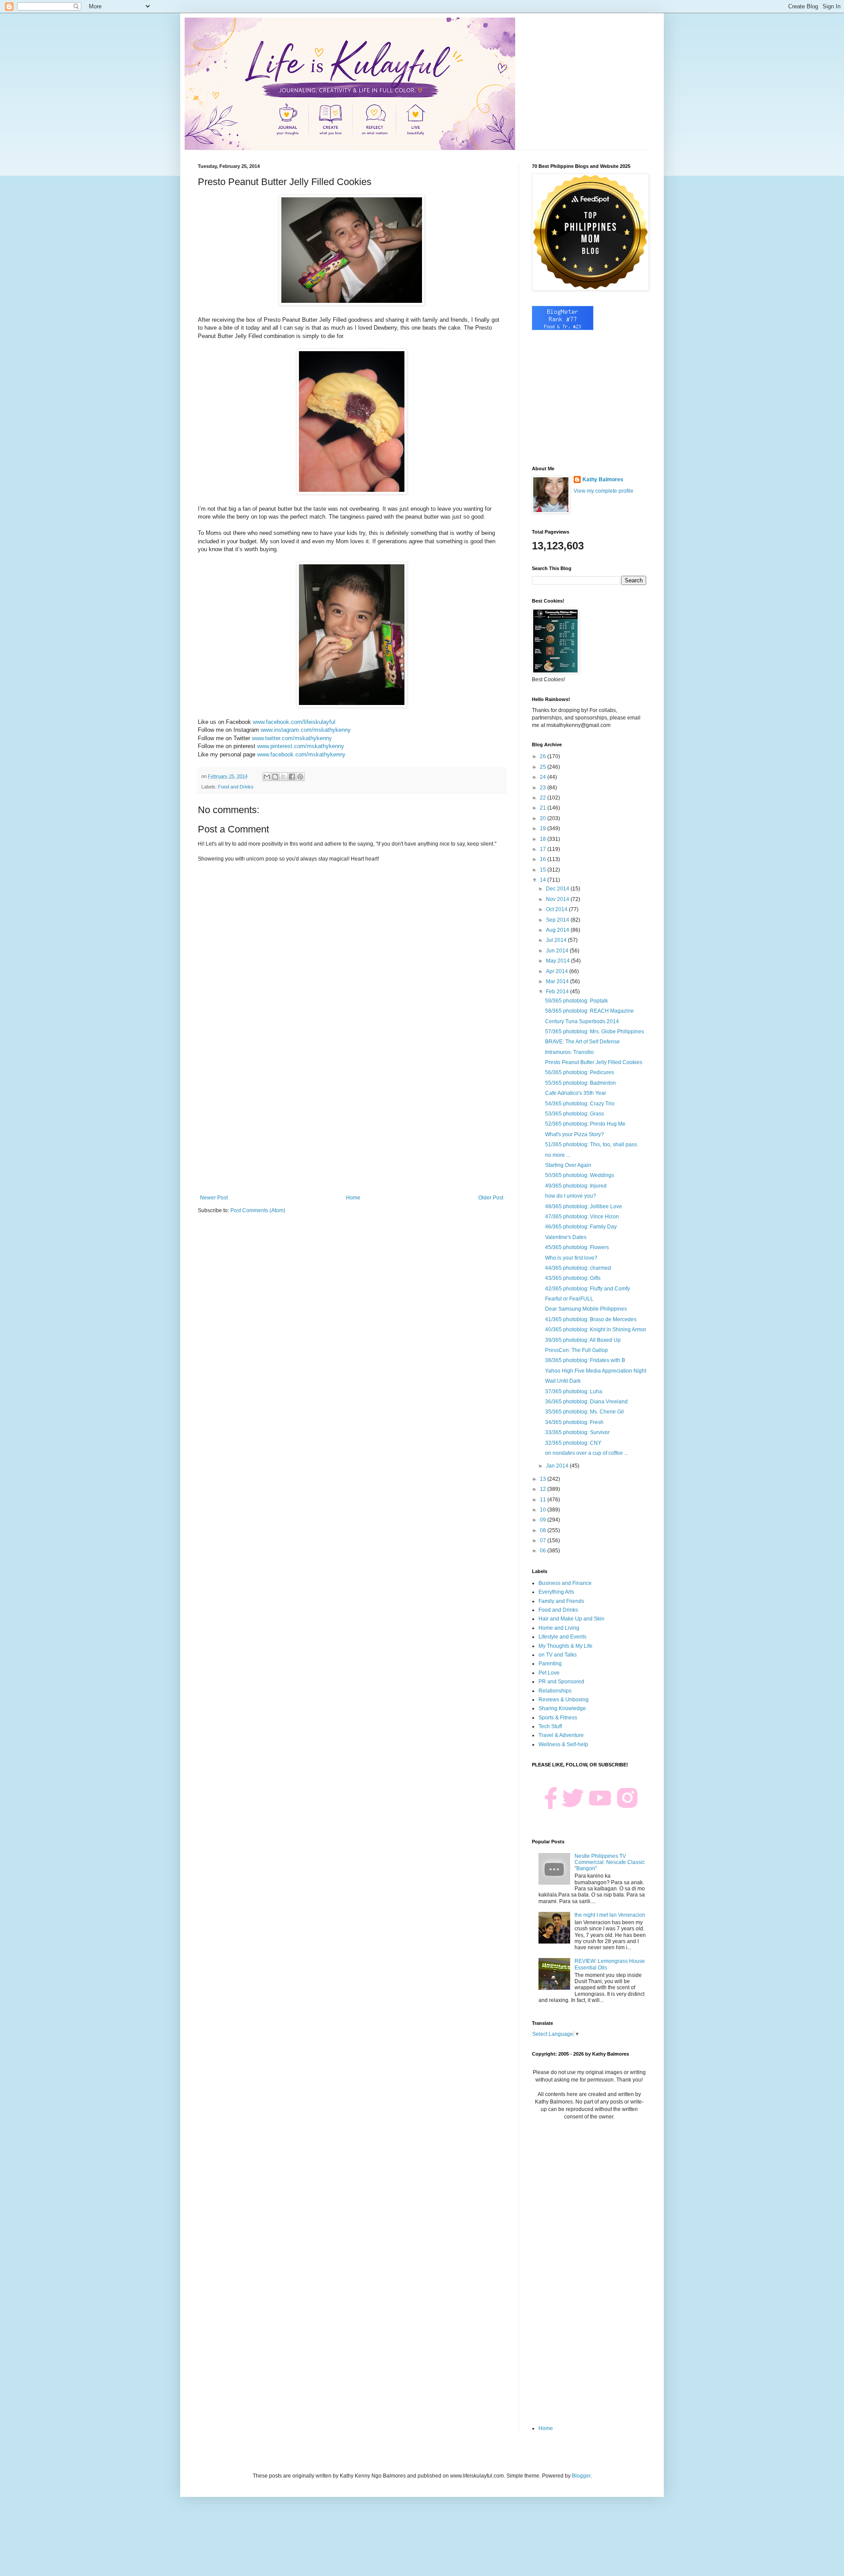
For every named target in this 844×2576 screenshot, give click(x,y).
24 (544, 777)
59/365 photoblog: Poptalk (577, 1001)
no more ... (558, 1155)
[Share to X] (284, 777)
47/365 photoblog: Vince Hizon (582, 1217)
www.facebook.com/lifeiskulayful (294, 722)
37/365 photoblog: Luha (574, 1392)
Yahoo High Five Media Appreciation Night (596, 1371)
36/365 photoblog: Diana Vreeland (586, 1402)
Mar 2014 (558, 981)
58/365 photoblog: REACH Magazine (589, 1011)
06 (544, 1551)
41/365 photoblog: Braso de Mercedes (591, 1319)
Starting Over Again (568, 1165)
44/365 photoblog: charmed (578, 1268)
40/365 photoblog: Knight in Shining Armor (596, 1330)
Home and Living (559, 1628)
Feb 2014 (558, 992)
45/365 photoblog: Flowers (577, 1247)
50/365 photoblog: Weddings (580, 1175)
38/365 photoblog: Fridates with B (585, 1360)
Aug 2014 (558, 930)
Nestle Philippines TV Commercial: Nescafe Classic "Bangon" (610, 1862)
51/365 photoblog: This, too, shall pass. (592, 1144)
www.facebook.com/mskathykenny (302, 754)
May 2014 (558, 961)
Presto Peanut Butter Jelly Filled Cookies (594, 1062)
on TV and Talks (558, 1655)
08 (544, 1530)
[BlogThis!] (275, 777)
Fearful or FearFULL (569, 1299)
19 (544, 828)
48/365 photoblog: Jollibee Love (584, 1206)
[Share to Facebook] (292, 777)
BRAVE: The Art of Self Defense (582, 1042)
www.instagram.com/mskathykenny (306, 730)
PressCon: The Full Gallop (577, 1350)
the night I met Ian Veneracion (610, 1915)
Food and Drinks (236, 787)
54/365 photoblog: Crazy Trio (580, 1104)
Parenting (550, 1664)
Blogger (581, 2476)
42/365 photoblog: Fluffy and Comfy (588, 1289)
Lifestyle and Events (562, 1637)
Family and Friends (561, 1601)
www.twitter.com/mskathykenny (292, 738)
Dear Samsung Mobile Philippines (586, 1309)
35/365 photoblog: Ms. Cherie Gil (584, 1412)
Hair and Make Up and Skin (571, 1619)
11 (544, 1500)
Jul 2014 (557, 940)
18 (544, 839)
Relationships (555, 1691)
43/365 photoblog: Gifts (573, 1278)
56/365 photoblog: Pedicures (580, 1072)
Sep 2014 (558, 920)
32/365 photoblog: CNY (573, 1443)
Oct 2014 (557, 909)
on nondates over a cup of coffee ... (587, 1453)
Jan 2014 (558, 1466)
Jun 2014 (558, 951)
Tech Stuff (550, 1726)
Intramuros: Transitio (569, 1052)
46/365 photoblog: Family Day (581, 1227)
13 (544, 1479)
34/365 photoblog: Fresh (574, 1422)
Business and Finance (565, 1583)
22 (544, 798)
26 (544, 756)
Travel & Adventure (561, 1735)
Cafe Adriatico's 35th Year (576, 1093)
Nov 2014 (558, 899)
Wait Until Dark (563, 1381)
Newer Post (214, 1198)
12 (544, 1489)
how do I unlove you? (571, 1196)
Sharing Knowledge (562, 1708)
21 (544, 808)
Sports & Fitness (558, 1718)
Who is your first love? (571, 1258)
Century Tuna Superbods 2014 (582, 1021)
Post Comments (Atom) (258, 1210)
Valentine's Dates (566, 1237)
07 (544, 1541)
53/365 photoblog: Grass (575, 1114)
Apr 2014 (558, 971)
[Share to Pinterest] (300, 777)
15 (544, 870)
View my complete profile (604, 491)
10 (544, 1510)
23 (544, 788)
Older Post (491, 1198)
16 (544, 859)
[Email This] (267, 777)
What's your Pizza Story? (575, 1134)
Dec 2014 (558, 889)
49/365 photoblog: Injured (576, 1186)
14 (544, 880)
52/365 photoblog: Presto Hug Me (585, 1124)
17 (544, 849)
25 (544, 767)
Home (353, 1198)
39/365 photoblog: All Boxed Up (583, 1340)
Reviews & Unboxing (564, 1700)
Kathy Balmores (603, 480)
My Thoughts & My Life (566, 1646)
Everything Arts (556, 1592)
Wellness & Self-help (563, 1744)
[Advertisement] (352, 1122)
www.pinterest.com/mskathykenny (301, 746)
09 (544, 1520)
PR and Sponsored (561, 1682)
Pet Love (549, 1673)
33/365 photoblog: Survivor (577, 1432)
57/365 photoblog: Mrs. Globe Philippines (595, 1032)
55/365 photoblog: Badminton (580, 1083)
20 (544, 818)
